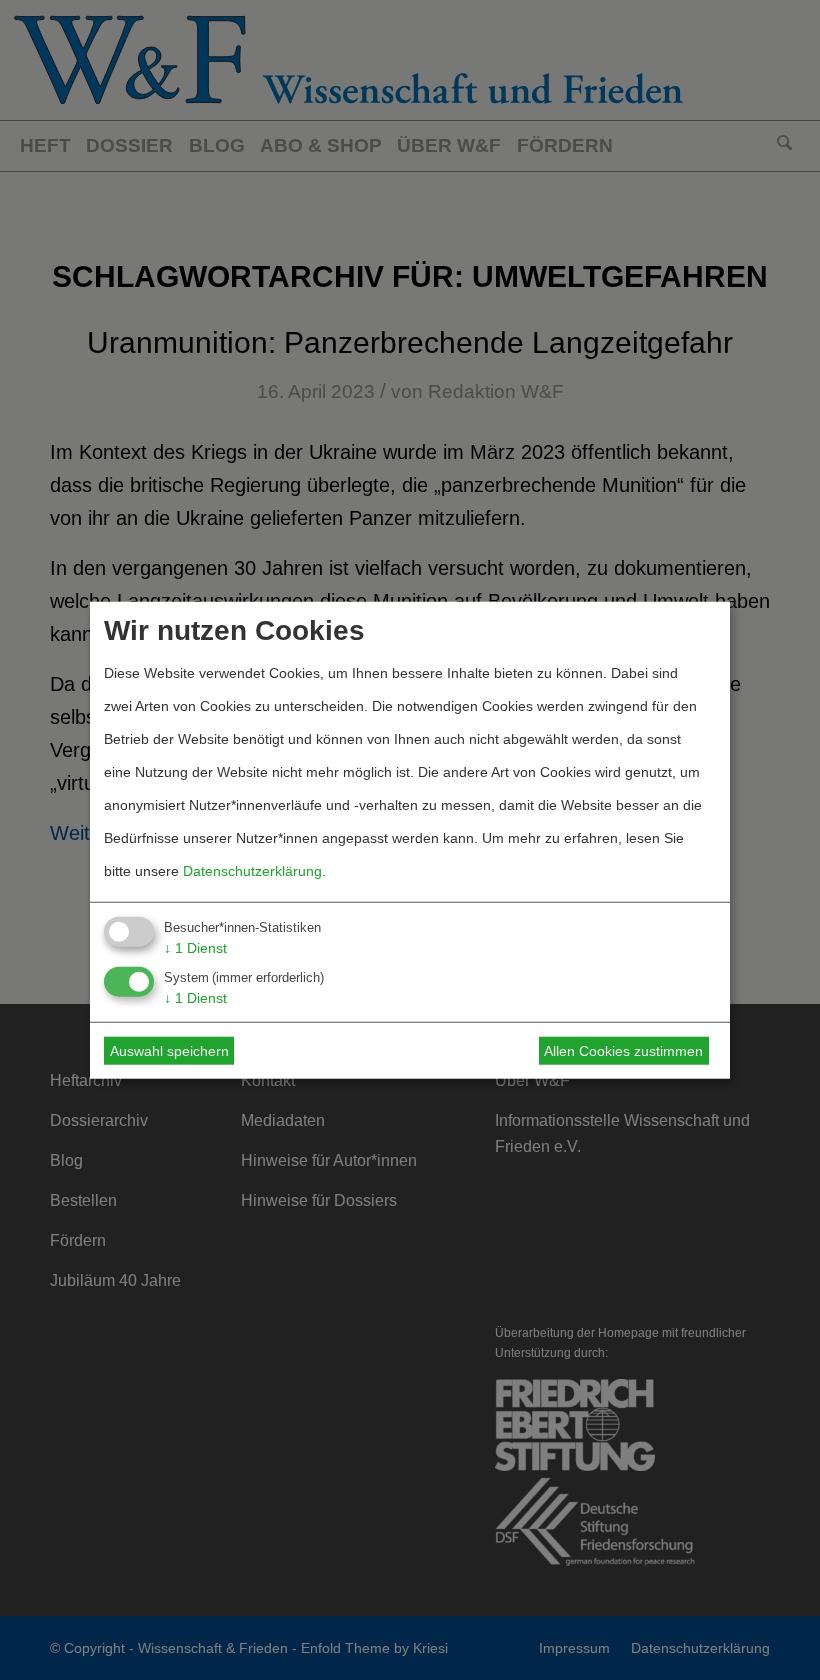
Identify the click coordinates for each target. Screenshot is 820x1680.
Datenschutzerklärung (252, 870)
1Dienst (195, 947)
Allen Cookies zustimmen (623, 1051)
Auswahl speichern (169, 1051)
